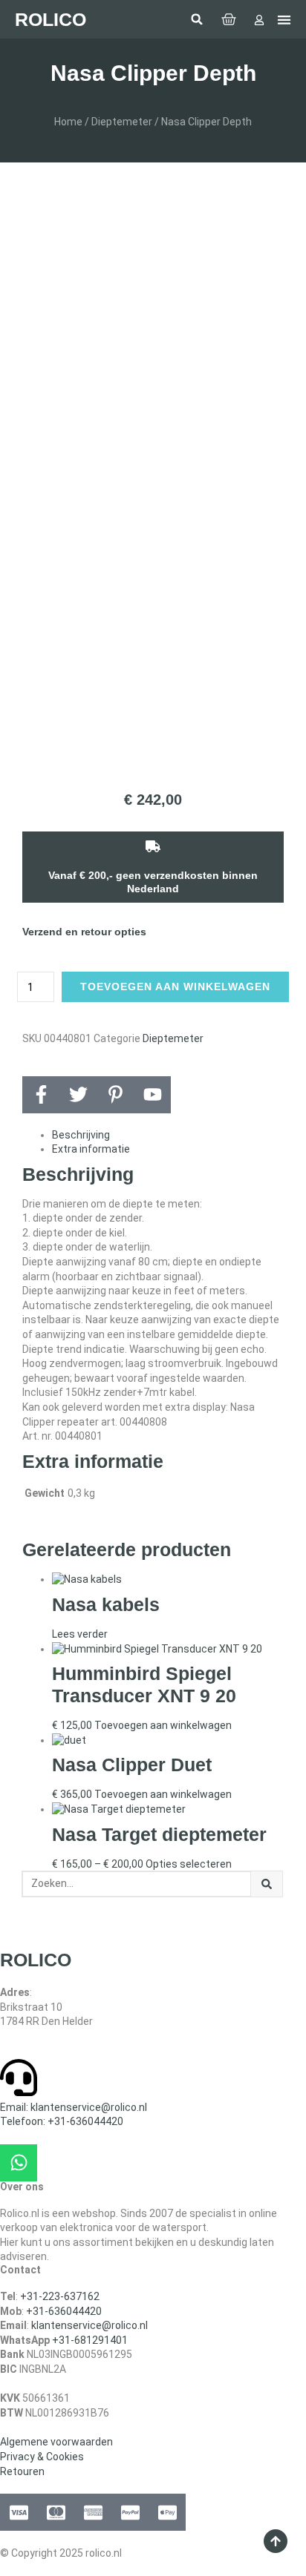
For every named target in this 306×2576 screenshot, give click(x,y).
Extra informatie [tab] (91, 1149)
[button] (197, 19)
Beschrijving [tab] (81, 1135)
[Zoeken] (267, 1884)
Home (68, 122)
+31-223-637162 (60, 2296)
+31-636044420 (64, 2311)
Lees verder (80, 1634)
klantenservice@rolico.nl (89, 2325)
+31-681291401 (90, 2340)
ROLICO (51, 19)
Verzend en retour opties (84, 932)
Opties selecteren (189, 1864)
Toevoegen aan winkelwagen (175, 986)
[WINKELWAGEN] (229, 19)
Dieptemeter (122, 122)
